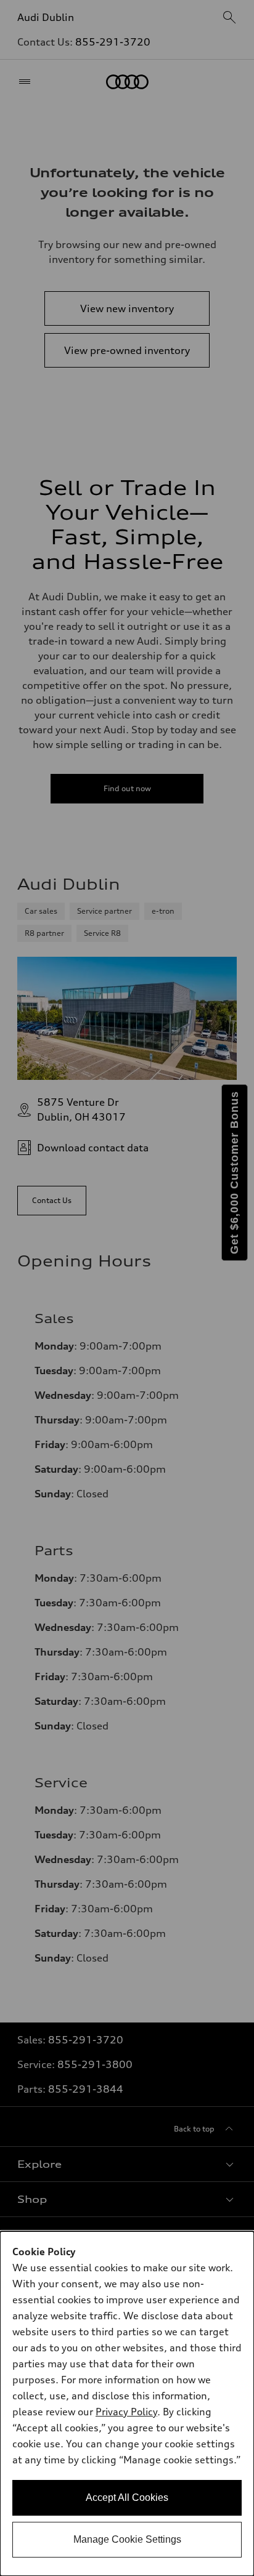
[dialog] (127, 2404)
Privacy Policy (126, 2412)
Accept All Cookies (127, 2498)
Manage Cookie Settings (127, 2539)
